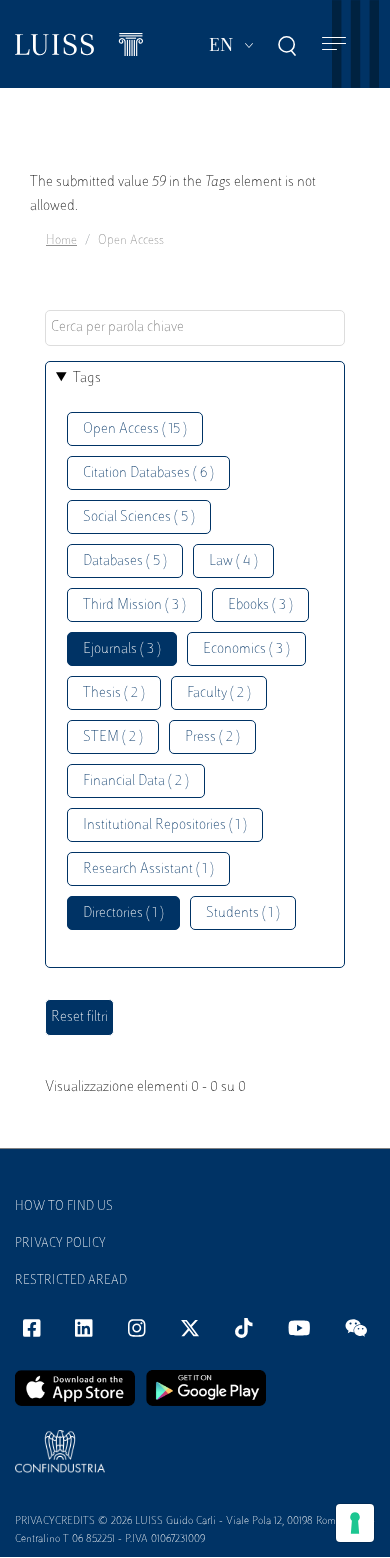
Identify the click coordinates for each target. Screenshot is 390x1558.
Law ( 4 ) (233, 561)
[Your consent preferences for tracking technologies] (355, 1523)
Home (61, 241)
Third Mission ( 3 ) (134, 605)
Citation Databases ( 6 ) (148, 473)
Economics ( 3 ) (246, 649)
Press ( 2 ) (212, 737)
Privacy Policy (60, 1244)
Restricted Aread (71, 1281)
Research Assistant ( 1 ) (148, 869)
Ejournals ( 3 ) (122, 649)
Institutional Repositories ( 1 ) (165, 825)
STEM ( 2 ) (113, 737)
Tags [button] (87, 378)
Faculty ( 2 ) (219, 693)
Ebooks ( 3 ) (260, 605)
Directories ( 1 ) (123, 913)
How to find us (64, 1207)
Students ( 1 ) (243, 913)
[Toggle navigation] (334, 44)
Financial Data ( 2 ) (136, 781)
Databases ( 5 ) (125, 561)
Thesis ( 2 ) (114, 693)
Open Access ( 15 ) (135, 429)
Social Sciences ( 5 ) (139, 517)
